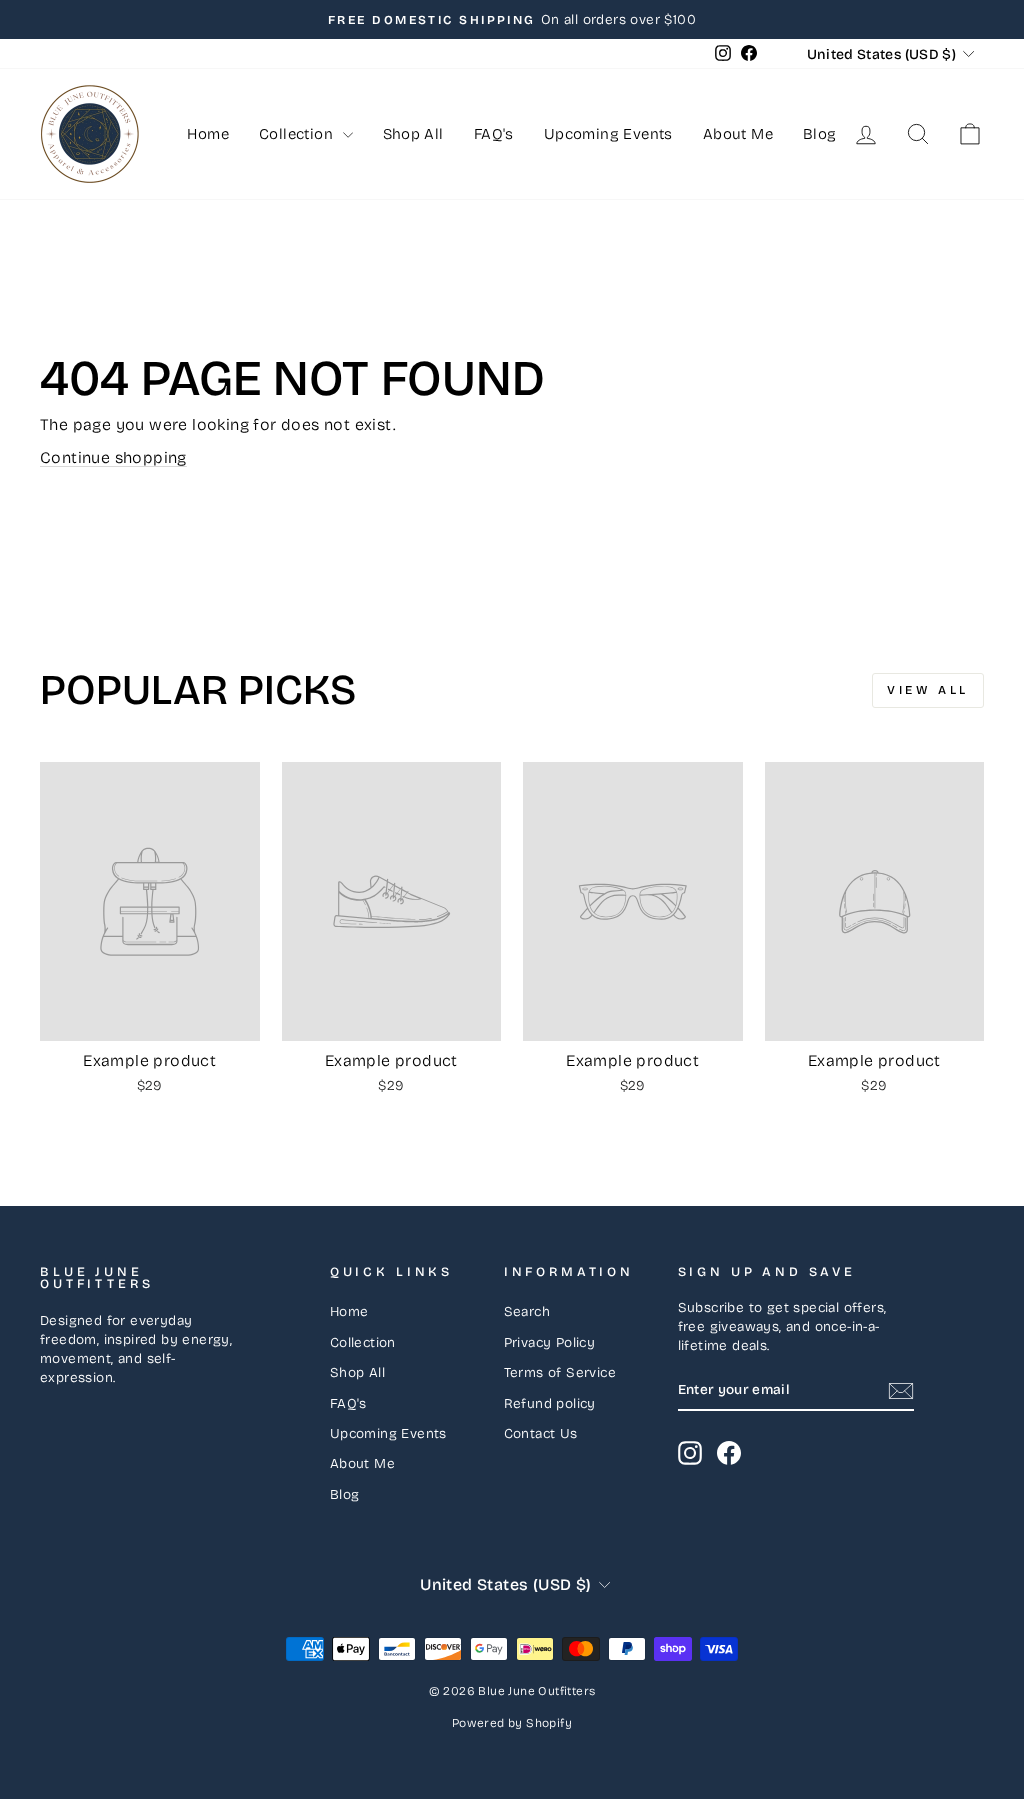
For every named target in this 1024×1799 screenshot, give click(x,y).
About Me (738, 134)
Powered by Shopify (512, 1723)
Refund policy (550, 1403)
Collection (298, 134)
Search (527, 1311)
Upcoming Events (608, 134)
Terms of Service (560, 1372)
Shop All (413, 134)
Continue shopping (113, 457)
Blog (820, 134)
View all (928, 690)
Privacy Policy (550, 1342)
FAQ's (494, 134)
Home (208, 134)
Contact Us (541, 1433)
